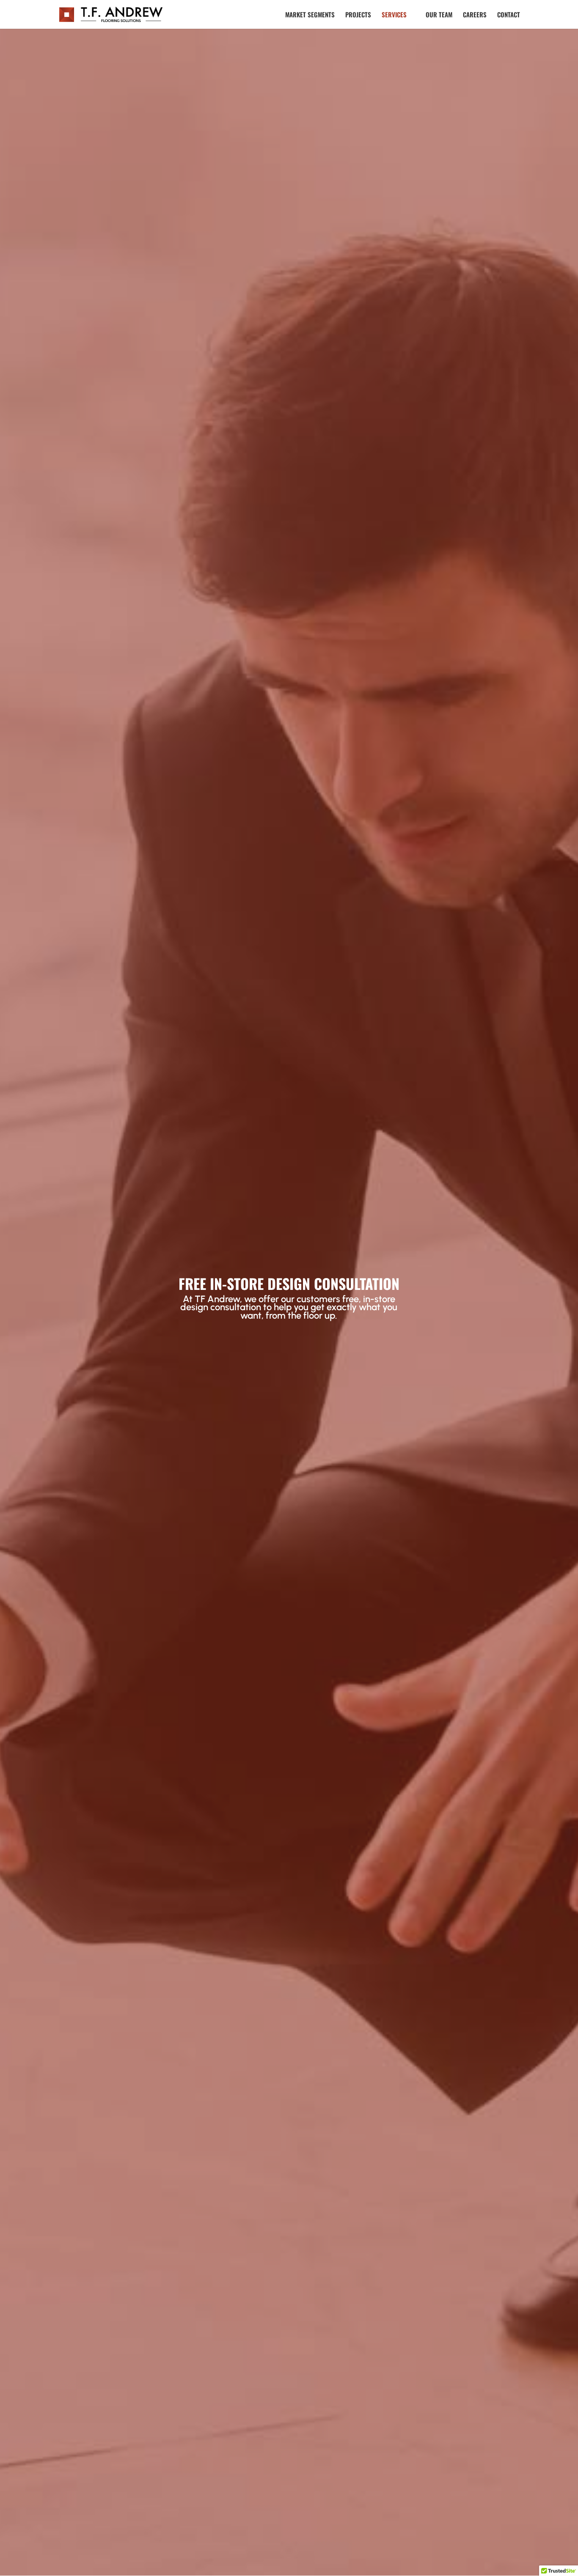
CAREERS (475, 15)
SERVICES (394, 15)
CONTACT (509, 15)
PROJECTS (358, 15)
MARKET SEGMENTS (310, 15)
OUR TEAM (439, 15)
